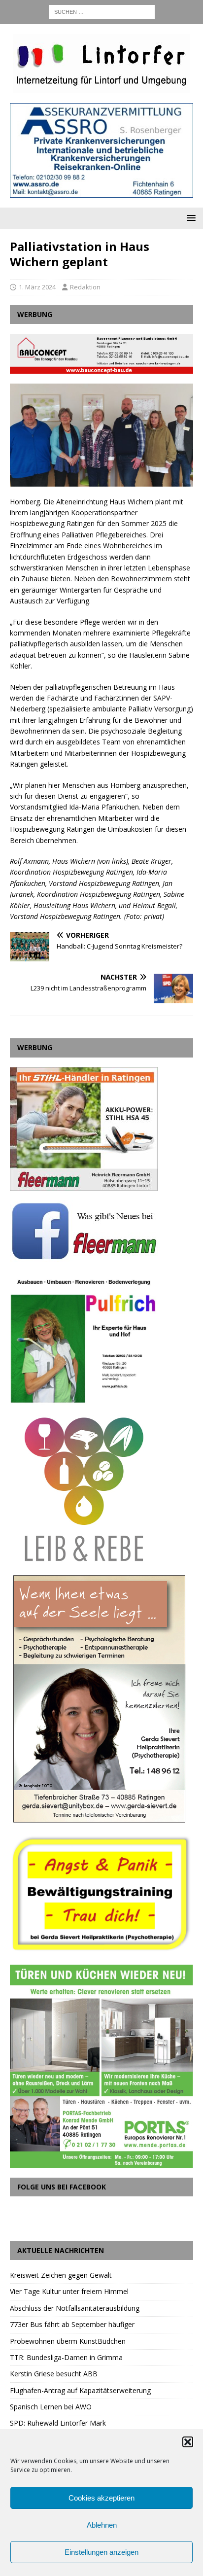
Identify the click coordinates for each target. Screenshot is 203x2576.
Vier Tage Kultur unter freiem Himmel (69, 2291)
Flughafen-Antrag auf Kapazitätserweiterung (80, 2390)
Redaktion (85, 287)
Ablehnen (102, 2525)
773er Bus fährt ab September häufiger (72, 2324)
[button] (188, 2442)
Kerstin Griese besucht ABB (54, 2374)
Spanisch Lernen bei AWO (51, 2407)
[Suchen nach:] (102, 11)
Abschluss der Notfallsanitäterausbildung (75, 2308)
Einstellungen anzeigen (101, 2552)
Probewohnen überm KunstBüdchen (68, 2341)
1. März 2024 (37, 287)
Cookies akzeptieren (101, 2498)
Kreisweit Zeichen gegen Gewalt (61, 2275)
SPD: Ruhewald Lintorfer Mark (58, 2423)
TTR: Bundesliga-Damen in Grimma (66, 2357)
